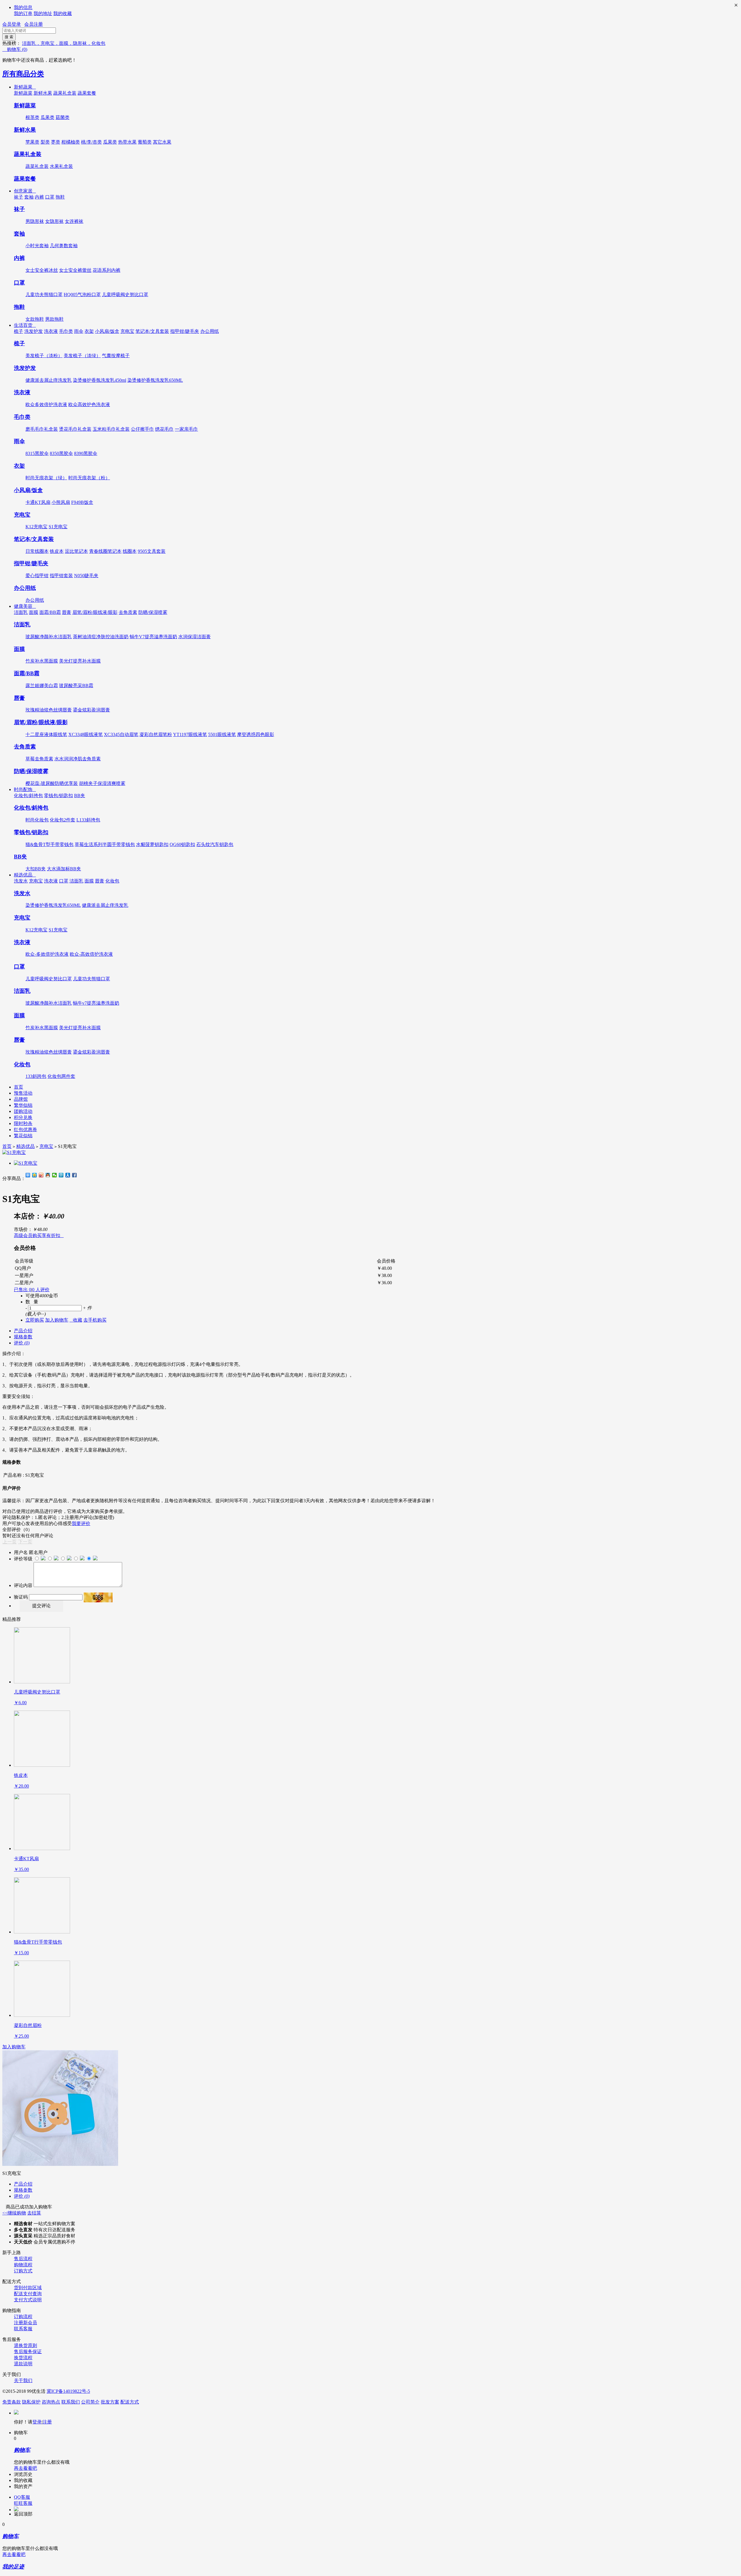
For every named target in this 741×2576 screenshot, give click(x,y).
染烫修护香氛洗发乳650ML (155, 380)
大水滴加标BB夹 (64, 869)
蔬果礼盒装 (65, 93)
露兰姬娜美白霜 (42, 686)
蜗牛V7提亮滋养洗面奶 (153, 637)
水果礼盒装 (61, 166)
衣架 (89, 331)
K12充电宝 (36, 527)
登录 (37, 2422)
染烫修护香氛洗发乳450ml (100, 380)
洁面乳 (21, 612)
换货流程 (23, 2358)
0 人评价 (41, 1290)
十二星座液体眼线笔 (46, 734)
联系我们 (71, 2402)
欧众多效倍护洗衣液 (46, 404)
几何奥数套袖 (64, 246)
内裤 (39, 197)
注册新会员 (25, 2323)
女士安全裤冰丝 (42, 270)
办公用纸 (210, 331)
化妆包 (112, 881)
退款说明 (23, 2364)
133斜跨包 (36, 1076)
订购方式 (23, 2271)
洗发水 (21, 881)
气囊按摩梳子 (116, 356)
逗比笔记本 (76, 551)
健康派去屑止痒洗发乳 (49, 380)
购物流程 (23, 2265)
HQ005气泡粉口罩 (82, 295)
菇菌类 (63, 117)
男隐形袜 (35, 221)
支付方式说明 (28, 2300)
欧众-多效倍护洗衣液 (47, 954)
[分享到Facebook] (75, 1175)
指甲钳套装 (61, 576)
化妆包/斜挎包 (28, 796)
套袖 (29, 197)
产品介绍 (23, 1331)
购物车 (15, 49)
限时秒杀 (23, 1123)
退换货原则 (25, 2345)
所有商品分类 (23, 74)
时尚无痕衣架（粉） (89, 478)
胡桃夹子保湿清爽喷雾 (102, 783)
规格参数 (23, 1337)
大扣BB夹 (36, 869)
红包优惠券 (25, 1130)
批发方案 (110, 2402)
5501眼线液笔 (222, 734)
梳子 (19, 331)
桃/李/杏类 (91, 142)
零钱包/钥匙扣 (58, 796)
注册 (47, 2422)
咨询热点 (51, 2402)
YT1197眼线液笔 (190, 734)
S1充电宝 (58, 527)
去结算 (34, 2213)
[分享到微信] (55, 1175)
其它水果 (162, 142)
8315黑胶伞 (37, 453)
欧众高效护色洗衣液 (89, 404)
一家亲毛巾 (186, 429)
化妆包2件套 (63, 820)
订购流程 (23, 2317)
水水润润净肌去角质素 (78, 759)
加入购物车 (14, 2047)
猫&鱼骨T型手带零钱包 (49, 844)
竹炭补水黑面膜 (42, 661)
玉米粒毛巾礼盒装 (111, 429)
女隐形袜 (54, 221)
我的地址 (43, 13)
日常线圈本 (37, 551)
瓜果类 (47, 117)
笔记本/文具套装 (152, 331)
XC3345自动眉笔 (121, 734)
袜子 (19, 197)
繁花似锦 (23, 1136)
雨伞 (79, 331)
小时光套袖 (37, 246)
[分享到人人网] (68, 1175)
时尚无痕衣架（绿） (46, 478)
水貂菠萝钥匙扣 (152, 844)
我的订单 (23, 13)
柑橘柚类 (71, 142)
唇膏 (67, 612)
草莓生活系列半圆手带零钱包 (105, 844)
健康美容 (25, 606)
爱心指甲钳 (37, 576)
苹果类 (32, 142)
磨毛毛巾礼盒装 (42, 429)
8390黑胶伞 (86, 453)
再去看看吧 (25, 2468)
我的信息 (23, 7)
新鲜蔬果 (25, 87)
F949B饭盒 (82, 502)
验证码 (21, 1597)
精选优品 (25, 875)
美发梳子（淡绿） (82, 356)
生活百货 (25, 325)
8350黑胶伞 (61, 453)
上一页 (10, 1542)
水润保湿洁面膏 (195, 637)
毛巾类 (66, 331)
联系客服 (23, 2329)
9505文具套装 (152, 551)
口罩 (50, 197)
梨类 (45, 142)
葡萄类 (145, 142)
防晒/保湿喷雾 (153, 612)
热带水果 (127, 142)
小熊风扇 (61, 502)
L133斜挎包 (88, 820)
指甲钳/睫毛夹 (185, 331)
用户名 (21, 1552)
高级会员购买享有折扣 (39, 1235)
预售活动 (23, 1093)
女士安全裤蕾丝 (75, 270)
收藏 (76, 1320)
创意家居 (25, 191)
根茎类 (32, 117)
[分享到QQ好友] (48, 1175)
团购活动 (23, 1111)
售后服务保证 (28, 2352)
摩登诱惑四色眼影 (256, 734)
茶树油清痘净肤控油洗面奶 (101, 637)
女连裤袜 (74, 221)
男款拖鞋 (54, 319)
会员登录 (12, 24)
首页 (19, 1087)
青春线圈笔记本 (105, 551)
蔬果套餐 (87, 93)
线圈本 (130, 551)
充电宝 (127, 331)
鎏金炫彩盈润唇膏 (91, 710)
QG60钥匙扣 (182, 844)
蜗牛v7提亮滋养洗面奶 (96, 1003)
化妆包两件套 (61, 1076)
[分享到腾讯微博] (61, 1175)
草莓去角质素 (39, 759)
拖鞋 (60, 197)
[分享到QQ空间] (35, 1175)
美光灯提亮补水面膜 (80, 661)
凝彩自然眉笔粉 (156, 734)
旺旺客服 (23, 2503)
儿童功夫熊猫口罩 (44, 295)
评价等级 (23, 1559)
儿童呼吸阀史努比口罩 (125, 295)
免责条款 (12, 2402)
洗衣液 (51, 331)
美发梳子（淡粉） (44, 356)
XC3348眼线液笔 (86, 734)
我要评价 (81, 1523)
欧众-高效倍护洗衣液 (91, 954)
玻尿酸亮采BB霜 (76, 686)
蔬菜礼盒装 (37, 166)
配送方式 (130, 2402)
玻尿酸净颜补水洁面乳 (49, 637)
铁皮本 (57, 551)
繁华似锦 (23, 1105)
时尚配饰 (25, 789)
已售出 (23, 1290)
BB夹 (80, 796)
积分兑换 (23, 1117)
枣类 (56, 142)
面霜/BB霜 (50, 612)
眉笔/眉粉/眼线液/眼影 (95, 612)
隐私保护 (31, 2402)
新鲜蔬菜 (23, 93)
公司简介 (90, 2402)
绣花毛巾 (164, 429)
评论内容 (23, 1585)
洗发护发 (34, 331)
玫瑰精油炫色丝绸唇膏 (49, 710)
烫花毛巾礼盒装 (75, 429)
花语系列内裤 (107, 270)
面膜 (34, 612)
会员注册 (34, 24)
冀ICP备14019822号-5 (68, 2391)
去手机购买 (95, 1320)
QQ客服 (22, 2497)
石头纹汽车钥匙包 (215, 844)
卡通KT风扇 (38, 502)
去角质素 (128, 612)
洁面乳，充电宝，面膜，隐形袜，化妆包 (64, 43)
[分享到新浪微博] (41, 1175)
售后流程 (23, 2259)
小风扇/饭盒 (107, 331)
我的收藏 (63, 13)
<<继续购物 (14, 2213)
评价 (22, 1343)
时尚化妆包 (37, 820)
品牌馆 (21, 1099)
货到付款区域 (28, 2288)
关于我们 (23, 2380)
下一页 (25, 1542)
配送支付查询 (28, 2294)
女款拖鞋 (35, 319)
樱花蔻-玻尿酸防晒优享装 (52, 783)
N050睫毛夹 (86, 576)
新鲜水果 (43, 93)
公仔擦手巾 (142, 429)
